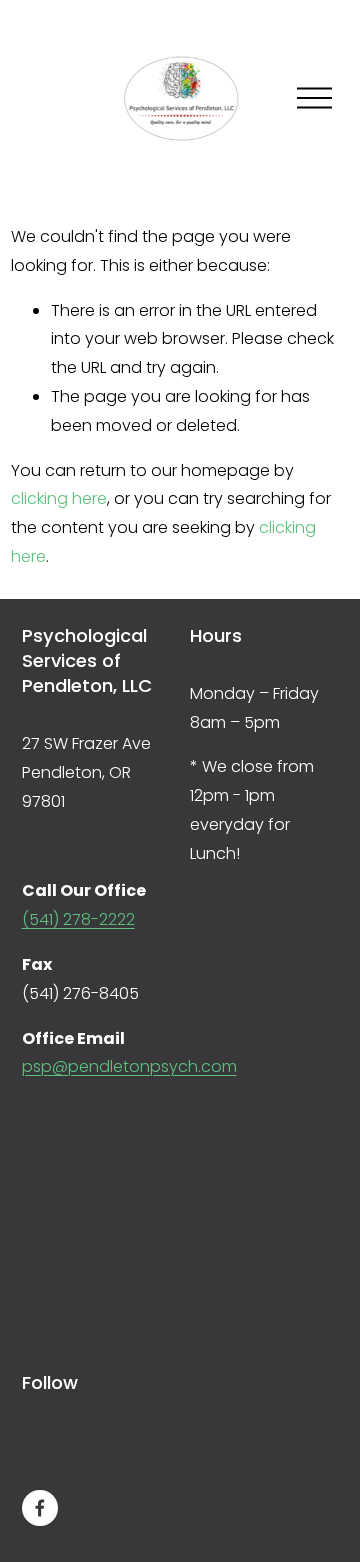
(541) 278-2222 (78, 919)
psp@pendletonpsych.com (129, 1066)
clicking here (59, 498)
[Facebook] (40, 1508)
